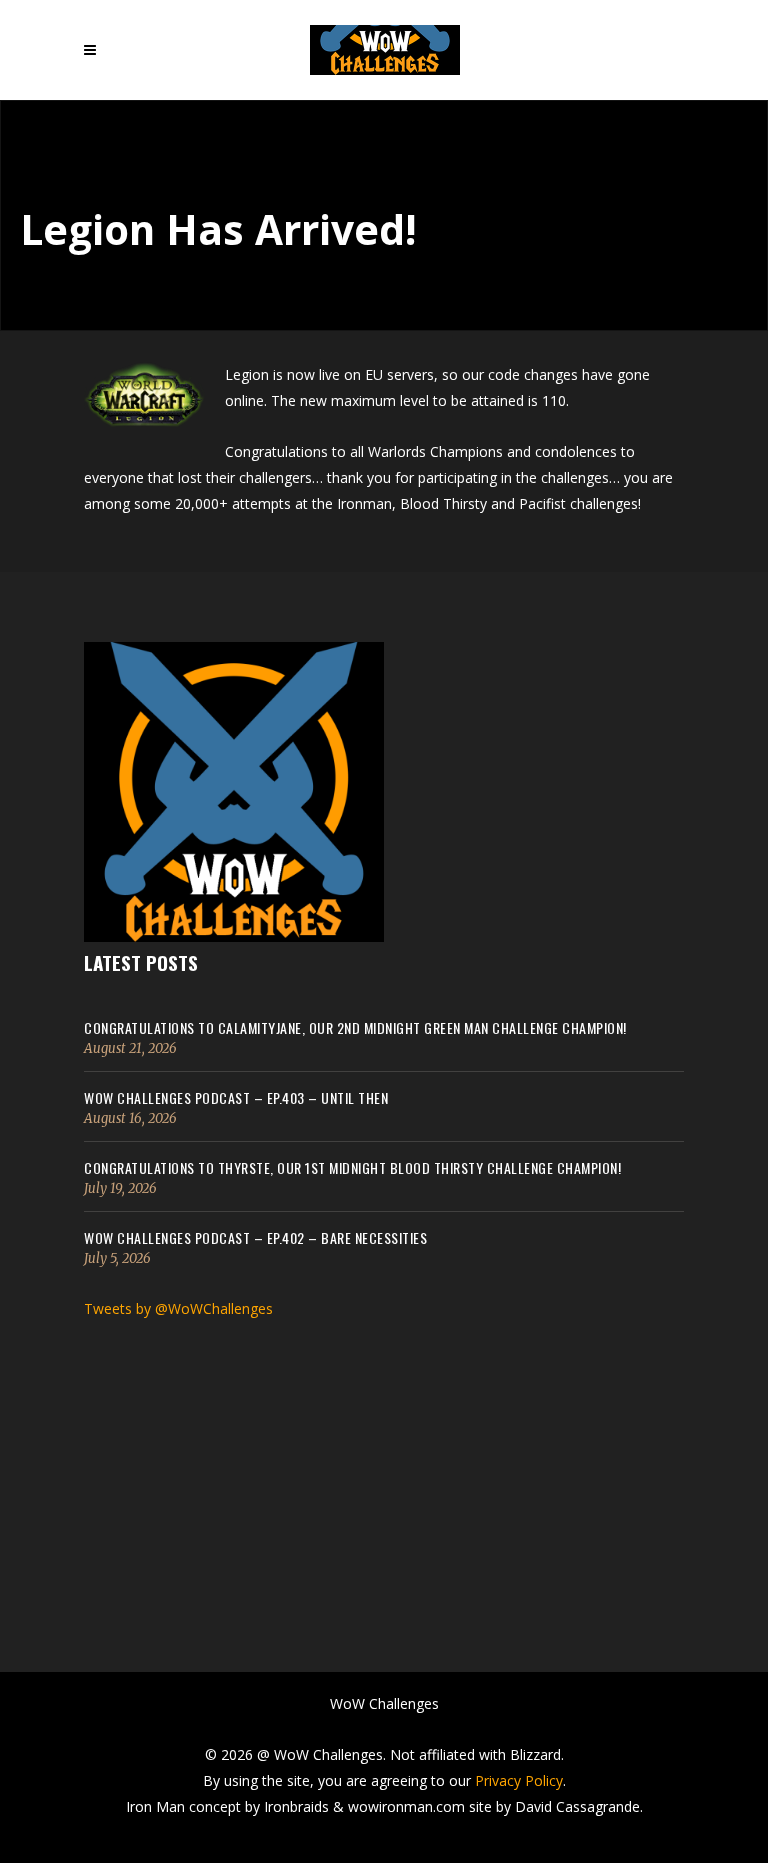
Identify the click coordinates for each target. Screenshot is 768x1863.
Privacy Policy (519, 1780)
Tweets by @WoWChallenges (178, 1308)
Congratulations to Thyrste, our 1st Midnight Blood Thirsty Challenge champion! (352, 1167)
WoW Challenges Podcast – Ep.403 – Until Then (236, 1097)
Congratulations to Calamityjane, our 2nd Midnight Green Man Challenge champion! (355, 1027)
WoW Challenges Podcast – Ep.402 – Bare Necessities (255, 1237)
